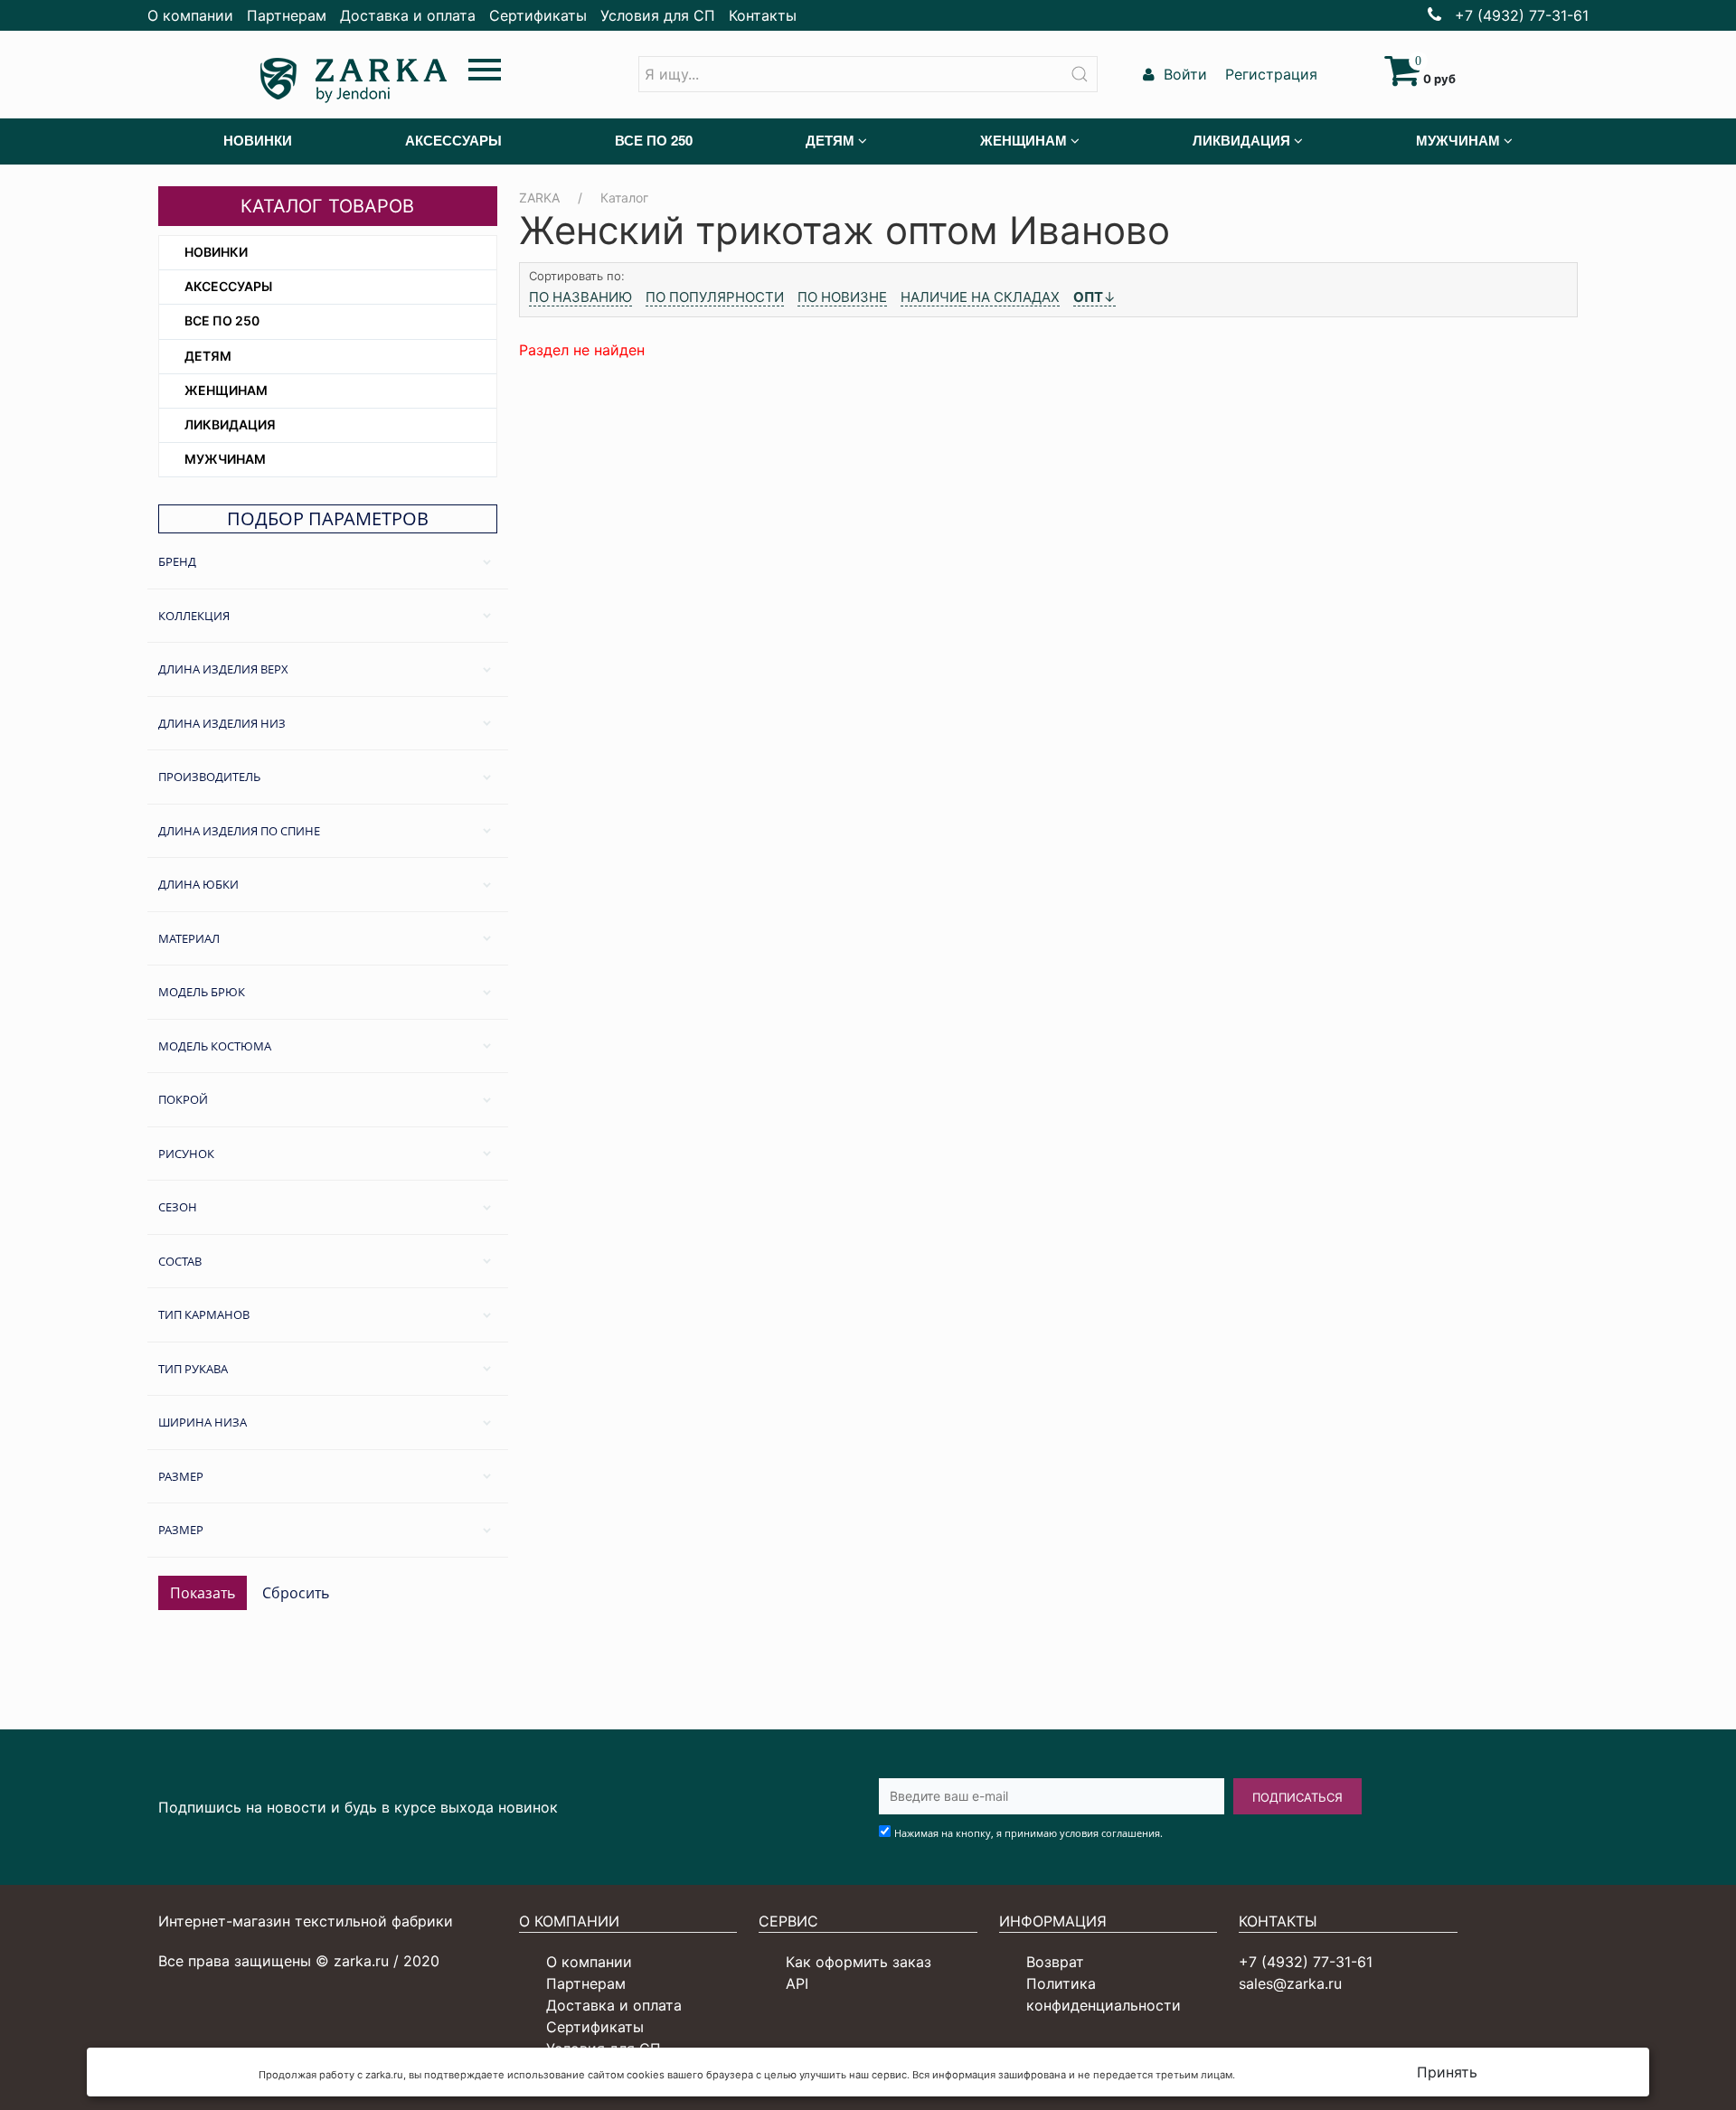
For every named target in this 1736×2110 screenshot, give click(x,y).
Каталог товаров (327, 206)
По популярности (715, 297)
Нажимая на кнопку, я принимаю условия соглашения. (1028, 1833)
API (797, 1983)
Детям (208, 356)
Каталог (624, 198)
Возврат (1055, 1962)
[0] (1402, 79)
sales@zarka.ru (1290, 1983)
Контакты (763, 15)
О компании (190, 15)
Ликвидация (230, 424)
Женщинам (226, 390)
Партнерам (287, 15)
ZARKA (539, 198)
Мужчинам (225, 459)
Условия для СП (658, 15)
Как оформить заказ (859, 1962)
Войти (1183, 74)
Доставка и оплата (408, 15)
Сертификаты (538, 15)
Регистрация (1269, 74)
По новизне (842, 297)
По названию (580, 297)
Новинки (216, 252)
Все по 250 (222, 320)
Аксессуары (228, 286)
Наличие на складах (980, 297)
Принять (1447, 2072)
